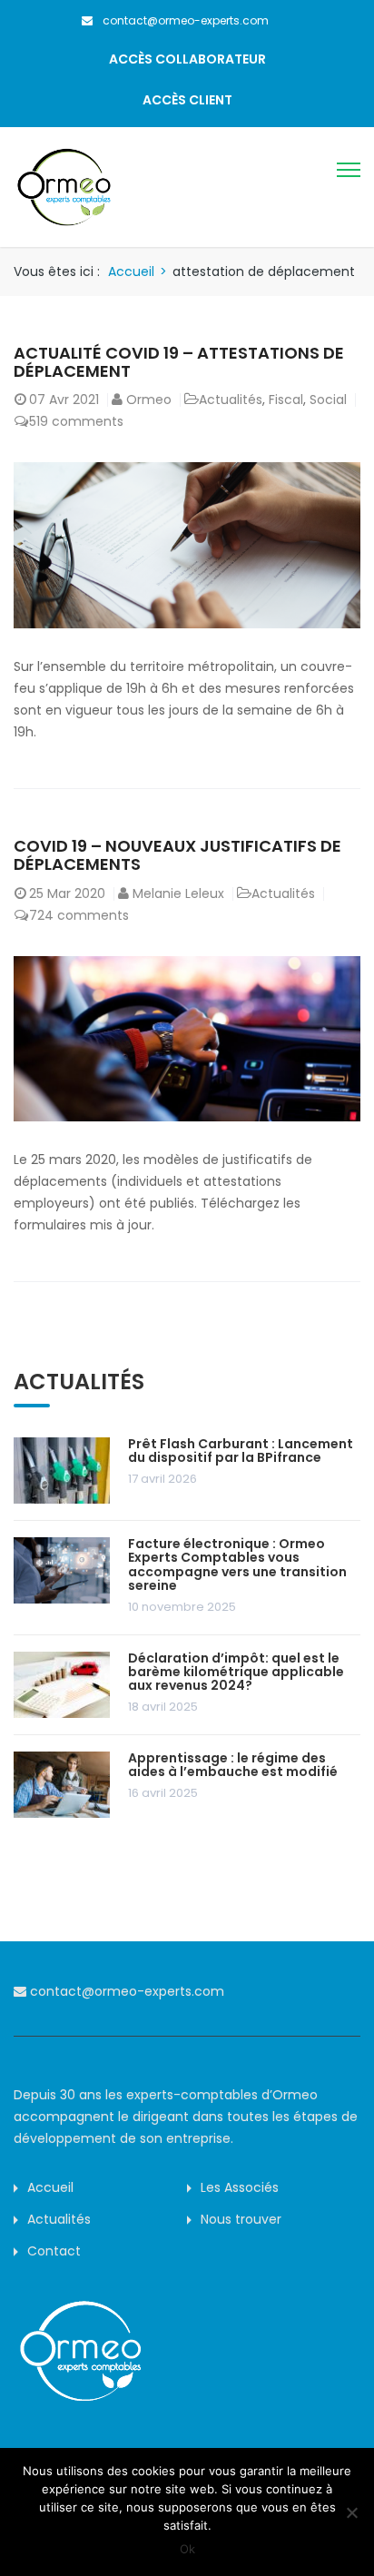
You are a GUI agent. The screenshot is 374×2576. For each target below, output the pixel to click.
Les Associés (240, 2187)
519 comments (76, 421)
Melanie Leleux (178, 893)
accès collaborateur (187, 59)
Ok (187, 2549)
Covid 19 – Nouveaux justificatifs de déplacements (177, 855)
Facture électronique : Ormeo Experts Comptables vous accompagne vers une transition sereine (237, 1564)
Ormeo (149, 400)
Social (328, 400)
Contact (54, 2251)
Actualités (231, 400)
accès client (187, 100)
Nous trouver (241, 2219)
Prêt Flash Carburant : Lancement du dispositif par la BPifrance (241, 1451)
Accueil (131, 271)
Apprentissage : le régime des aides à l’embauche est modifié (233, 1765)
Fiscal (286, 400)
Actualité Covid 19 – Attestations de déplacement (179, 362)
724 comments (79, 915)
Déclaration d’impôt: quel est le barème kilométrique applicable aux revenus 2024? (236, 1672)
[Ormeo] (64, 186)
